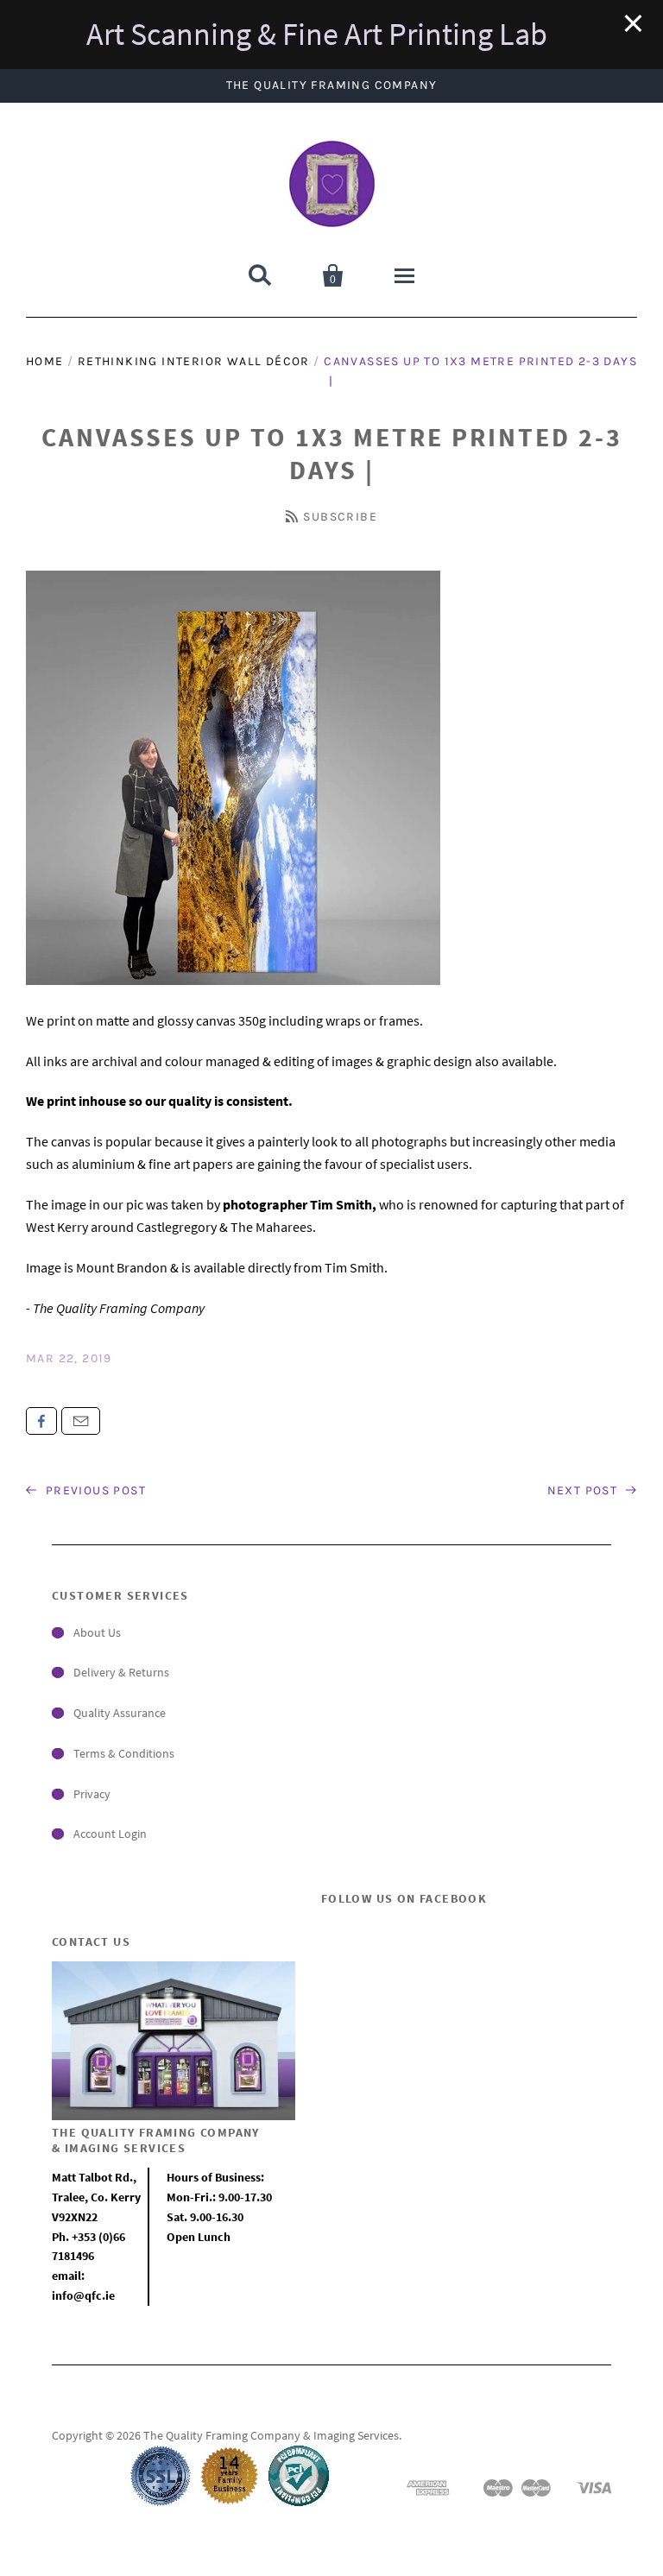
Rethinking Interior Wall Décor (194, 361)
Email (81, 1421)
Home (45, 361)
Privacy (92, 1794)
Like (41, 1421)
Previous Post (94, 1490)
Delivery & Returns (121, 1672)
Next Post (584, 1490)
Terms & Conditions (124, 1753)
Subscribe (340, 517)
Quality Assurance (120, 1713)
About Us (97, 1632)
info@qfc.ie (83, 2295)
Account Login (110, 1834)
